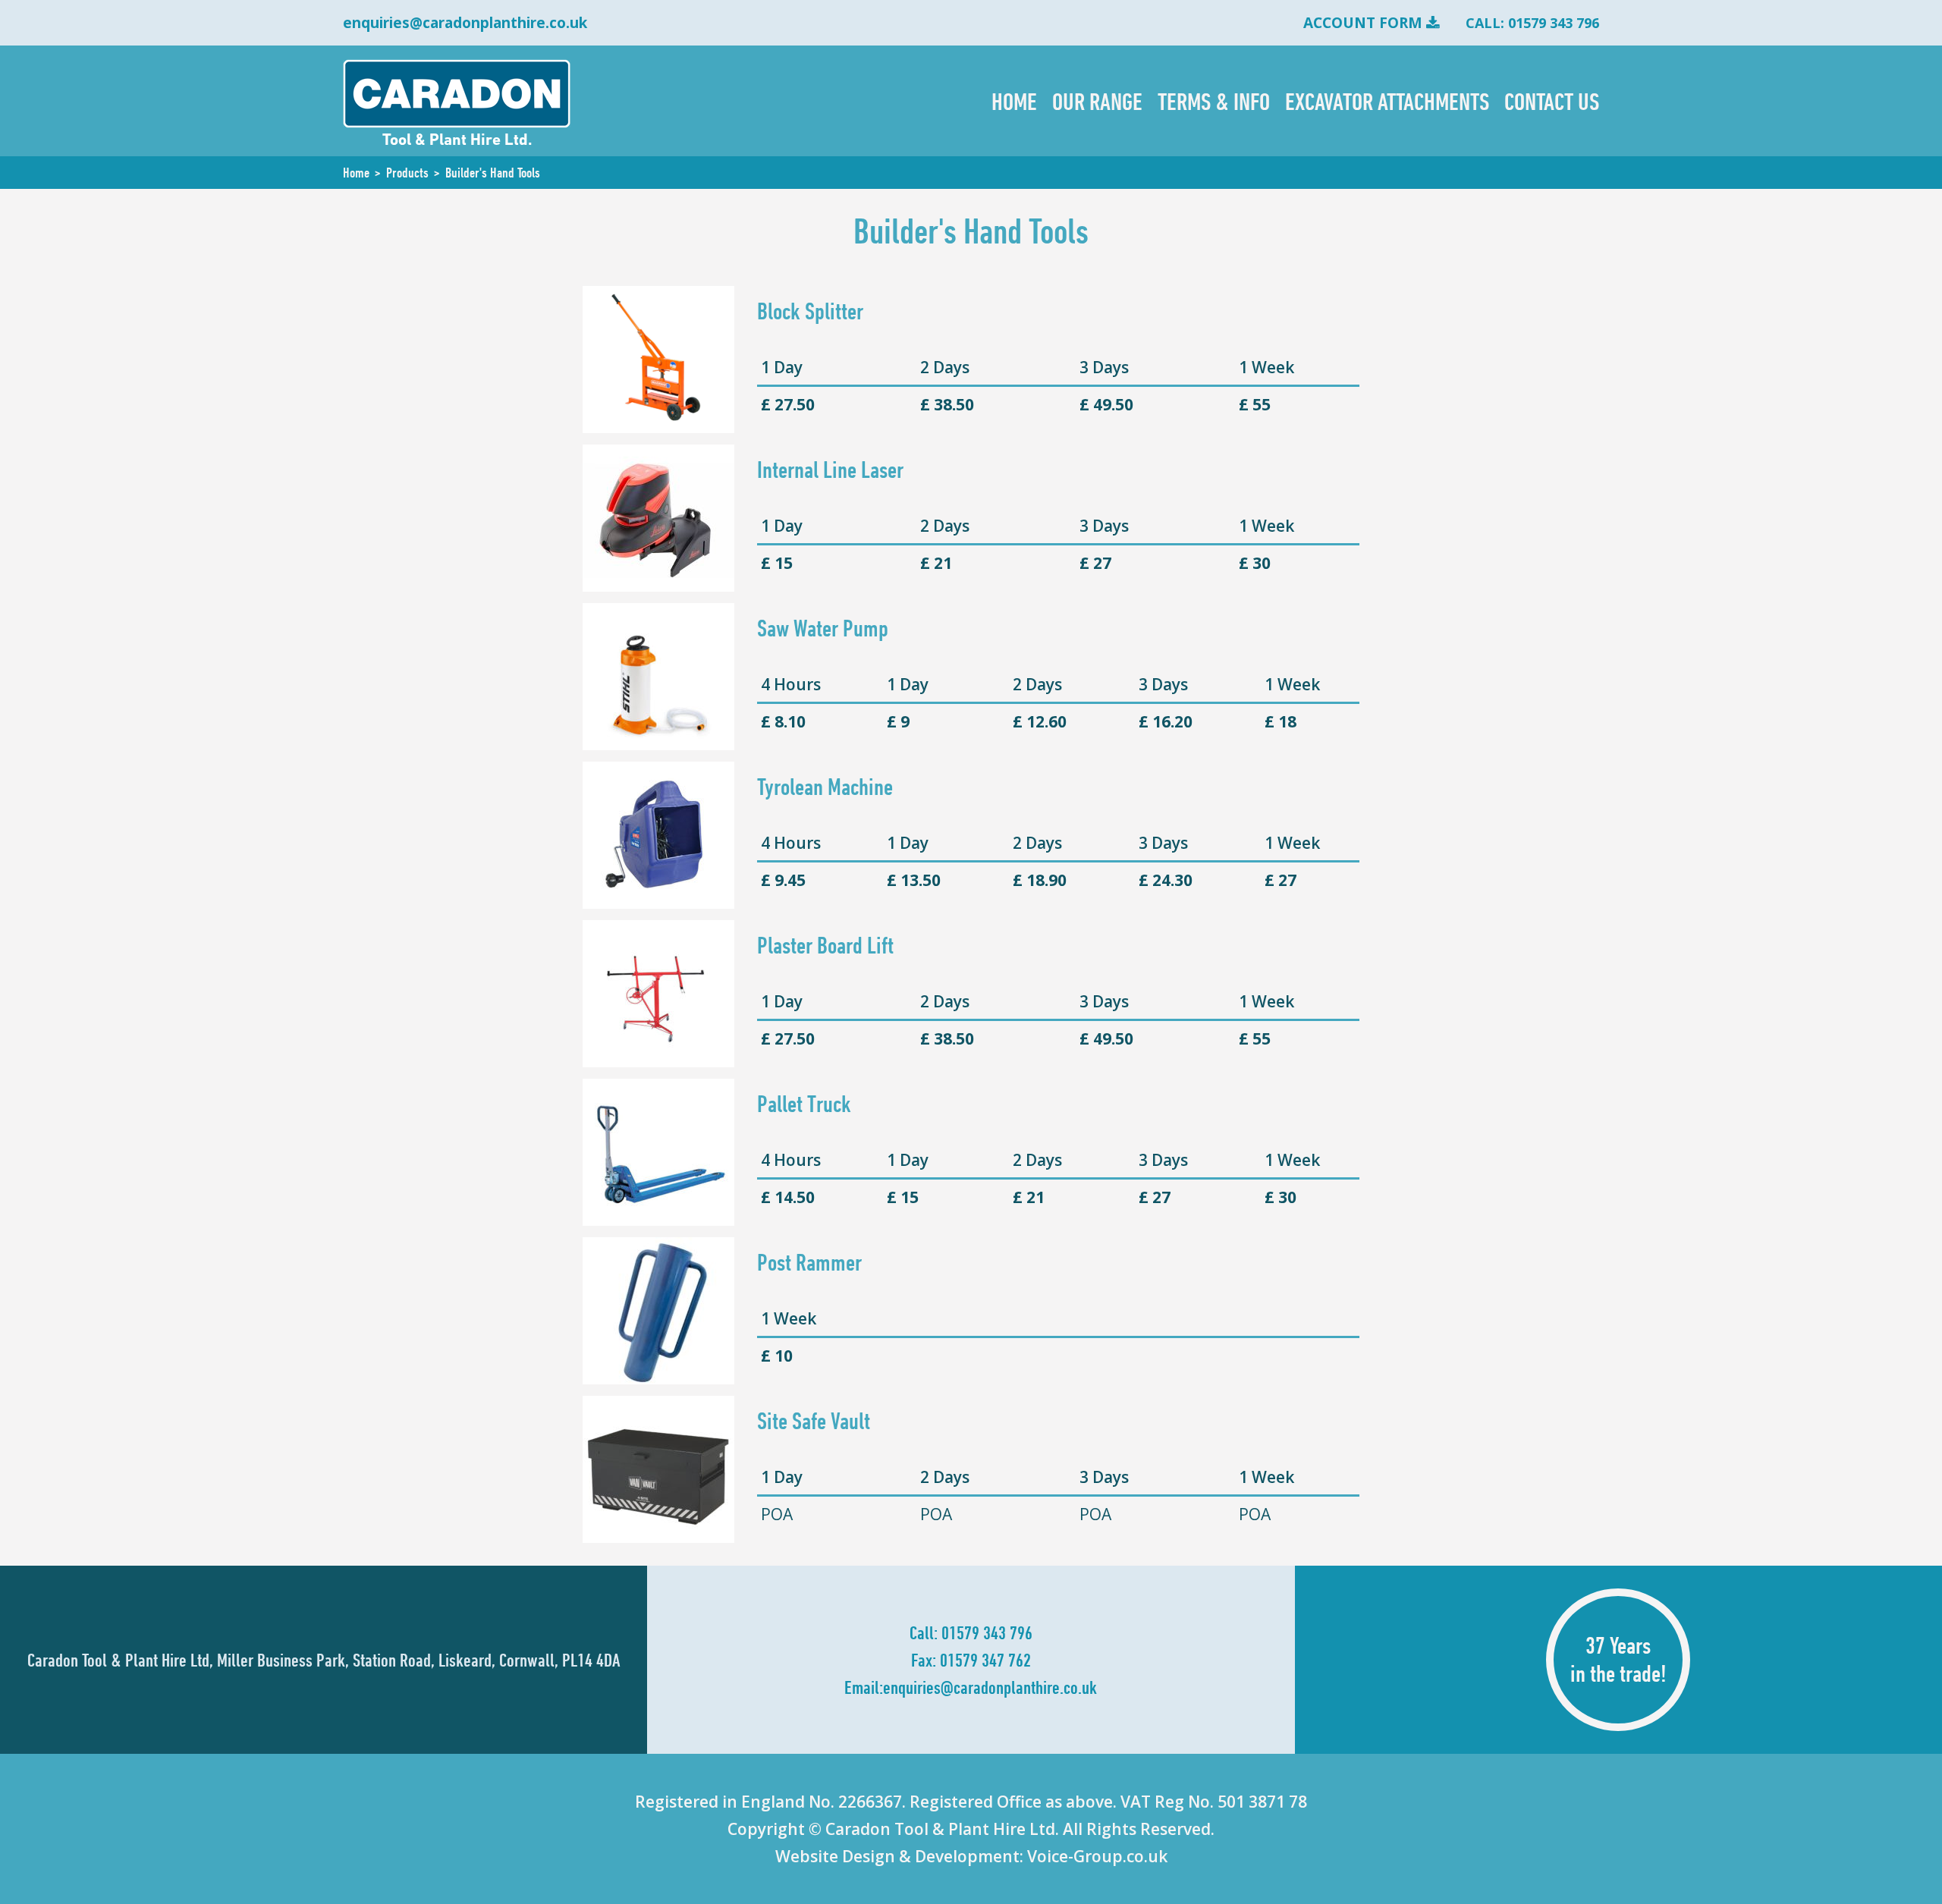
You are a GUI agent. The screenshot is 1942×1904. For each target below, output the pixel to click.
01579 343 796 (987, 1632)
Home (1014, 101)
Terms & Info (1214, 101)
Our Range (1097, 101)
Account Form (1363, 23)
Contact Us (1552, 101)
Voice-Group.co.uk (1097, 1856)
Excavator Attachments (1387, 101)
